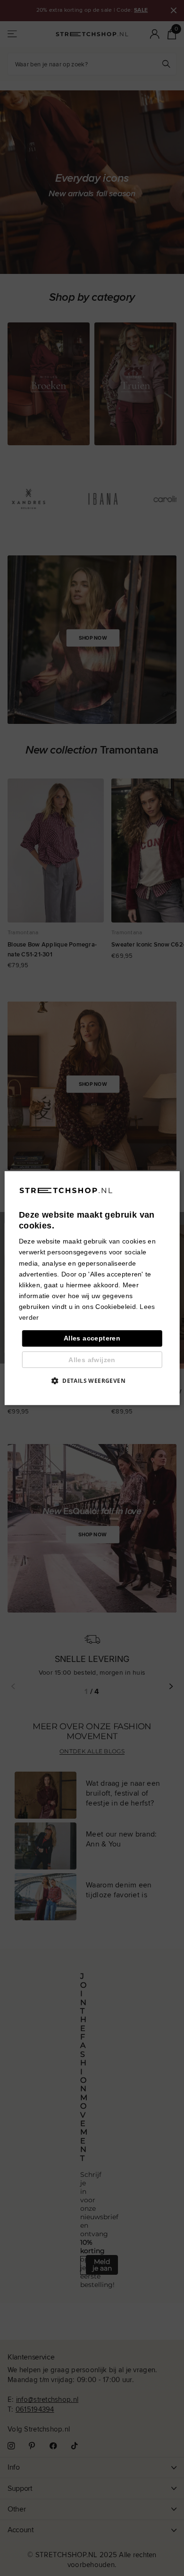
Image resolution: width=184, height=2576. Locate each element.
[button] (92, 1380)
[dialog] (92, 1288)
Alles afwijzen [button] (92, 1360)
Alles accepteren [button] (92, 1338)
